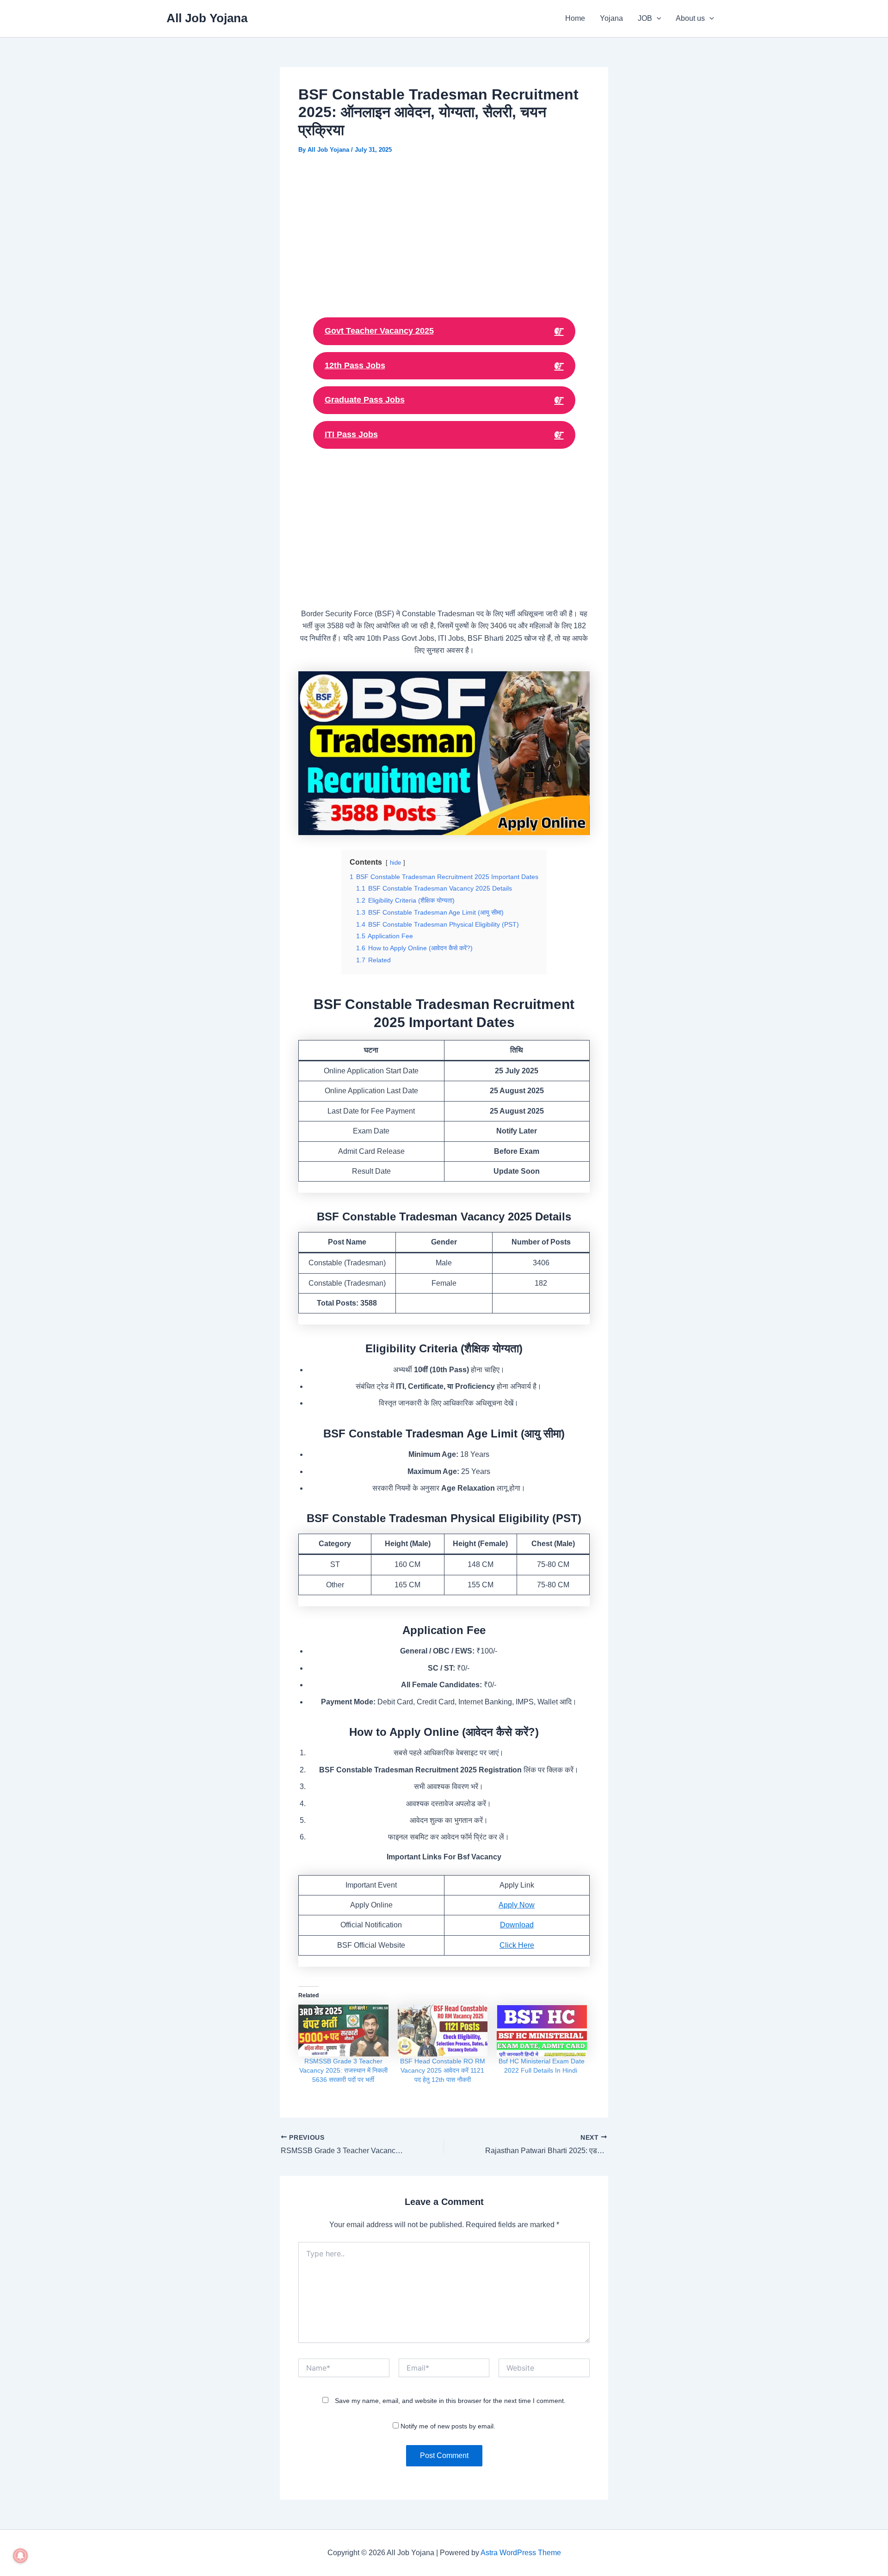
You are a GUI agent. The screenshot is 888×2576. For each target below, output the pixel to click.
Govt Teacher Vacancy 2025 (379, 331)
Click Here (517, 1945)
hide (395, 863)
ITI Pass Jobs (351, 434)
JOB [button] (645, 18)
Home (575, 18)
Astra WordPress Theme (521, 2553)
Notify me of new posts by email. (448, 2426)
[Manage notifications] (20, 2556)
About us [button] (690, 18)
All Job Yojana (207, 18)
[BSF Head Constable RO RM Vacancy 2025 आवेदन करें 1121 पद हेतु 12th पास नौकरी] (443, 2030)
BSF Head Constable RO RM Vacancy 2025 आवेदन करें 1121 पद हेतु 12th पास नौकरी (443, 2070)
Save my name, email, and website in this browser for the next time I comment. (450, 2401)
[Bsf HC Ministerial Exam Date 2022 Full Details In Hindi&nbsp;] (542, 2030)
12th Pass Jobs (355, 365)
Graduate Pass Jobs (365, 400)
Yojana (611, 18)
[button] (657, 19)
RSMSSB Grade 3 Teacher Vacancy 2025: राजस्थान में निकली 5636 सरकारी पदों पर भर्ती (343, 2070)
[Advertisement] (444, 234)
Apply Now (517, 1905)
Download (517, 1925)
